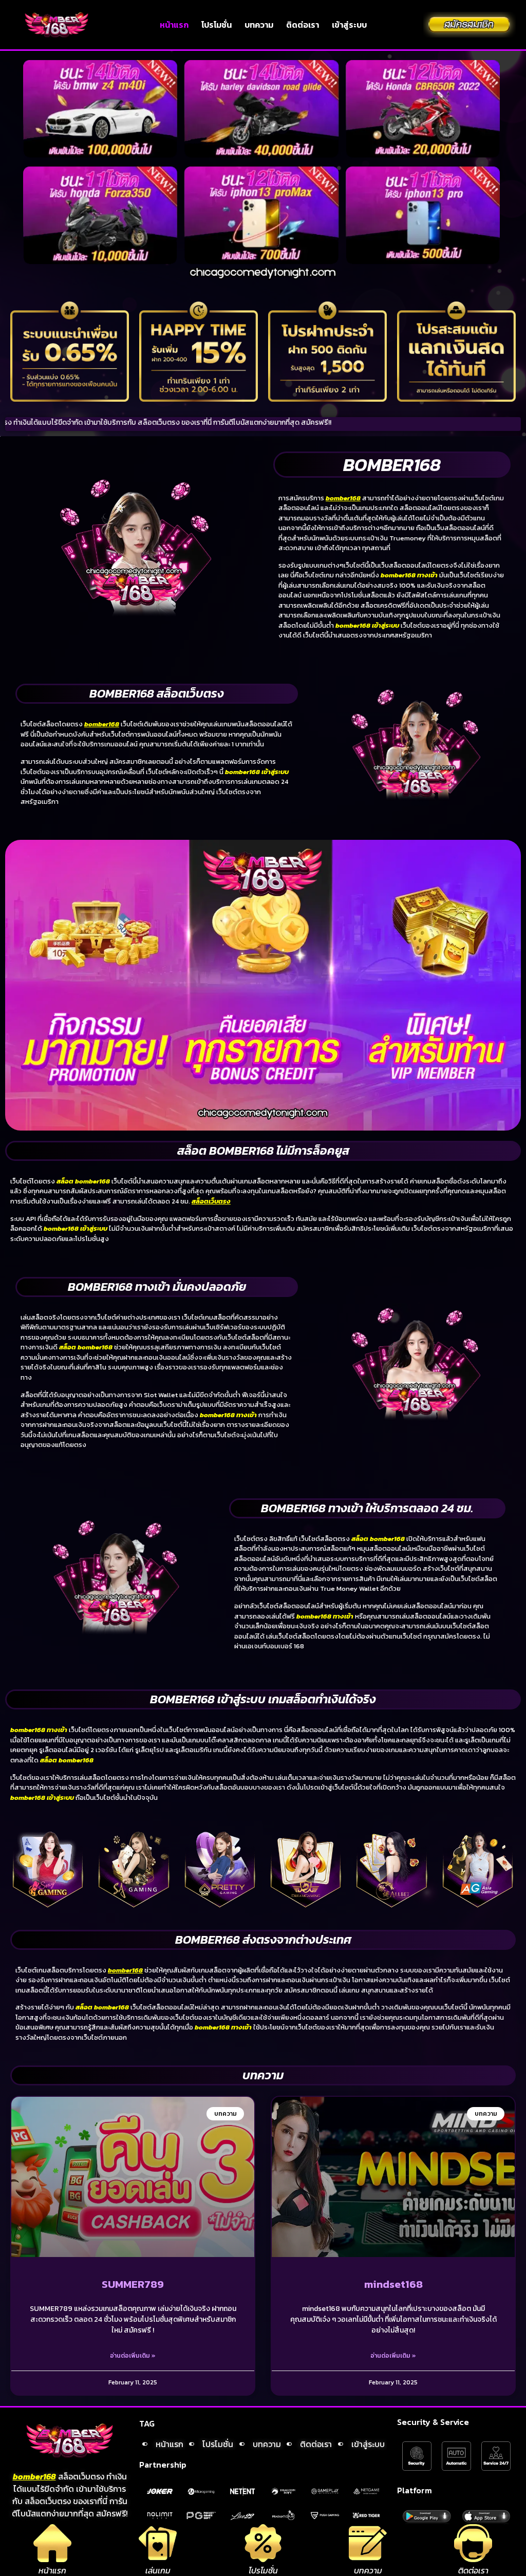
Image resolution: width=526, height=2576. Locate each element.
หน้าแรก (174, 25)
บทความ (259, 25)
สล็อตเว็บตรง (211, 1201)
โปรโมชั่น (217, 25)
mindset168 (393, 2284)
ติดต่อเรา (303, 25)
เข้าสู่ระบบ (349, 25)
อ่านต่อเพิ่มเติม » (133, 2356)
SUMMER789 (133, 2284)
